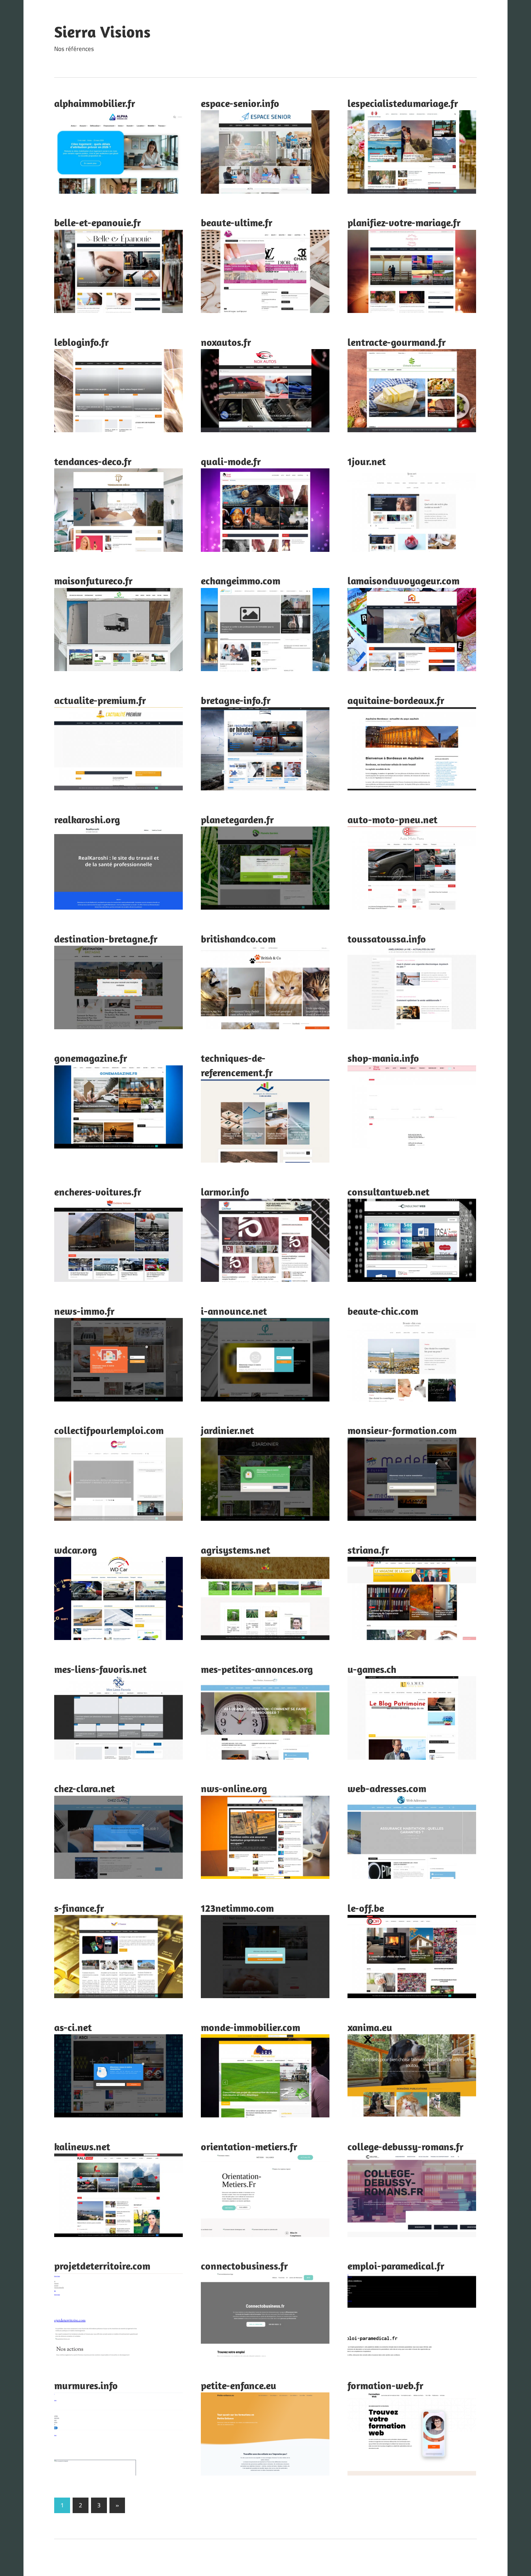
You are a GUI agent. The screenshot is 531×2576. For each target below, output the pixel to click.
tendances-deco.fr (93, 461)
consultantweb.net (388, 1192)
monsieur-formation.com (402, 1430)
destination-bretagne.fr (106, 939)
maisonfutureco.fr (93, 581)
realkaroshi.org (87, 819)
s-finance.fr (79, 1908)
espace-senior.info (240, 103)
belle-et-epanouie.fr (98, 222)
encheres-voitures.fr (98, 1192)
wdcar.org (75, 1550)
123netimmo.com (237, 1908)
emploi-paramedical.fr (396, 2266)
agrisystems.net (236, 1550)
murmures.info (86, 2385)
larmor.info (225, 1192)
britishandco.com (238, 939)
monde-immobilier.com (251, 2027)
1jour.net (367, 461)
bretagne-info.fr (236, 700)
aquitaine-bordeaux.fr (396, 700)
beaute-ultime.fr (237, 222)
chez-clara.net (85, 1788)
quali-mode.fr (231, 461)
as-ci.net (73, 2027)
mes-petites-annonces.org (257, 1669)
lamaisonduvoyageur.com (403, 581)
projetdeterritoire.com (102, 2266)
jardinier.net (227, 1430)
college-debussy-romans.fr (405, 2146)
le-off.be (366, 1908)
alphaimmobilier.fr (95, 103)
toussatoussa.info (387, 939)
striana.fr (368, 1550)
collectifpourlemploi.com (109, 1430)
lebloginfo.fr (81, 342)
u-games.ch (372, 1669)
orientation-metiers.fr (249, 2146)
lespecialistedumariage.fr (403, 103)
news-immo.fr (84, 1311)
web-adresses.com (387, 1788)
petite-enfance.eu (239, 2385)
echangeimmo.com (241, 581)
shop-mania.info (383, 1058)
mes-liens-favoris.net (100, 1669)
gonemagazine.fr (91, 1058)
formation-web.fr (385, 2385)
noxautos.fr (226, 342)
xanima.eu (370, 2027)
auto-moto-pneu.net (392, 819)
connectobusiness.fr (244, 2266)
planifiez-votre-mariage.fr (404, 222)
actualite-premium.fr (100, 700)
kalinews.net (82, 2146)
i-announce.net (234, 1311)
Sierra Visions (102, 32)
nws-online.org (234, 1788)
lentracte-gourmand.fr (397, 342)
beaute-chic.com (383, 1311)
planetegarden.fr (237, 819)
